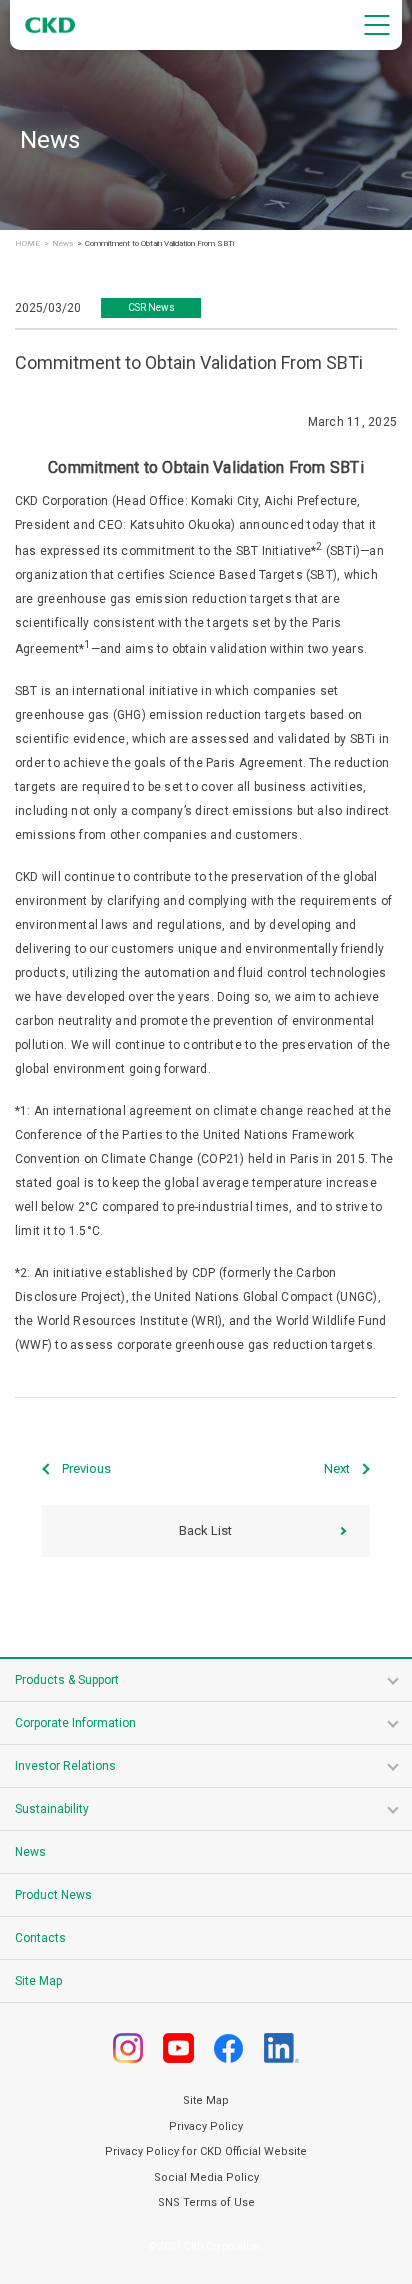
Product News (53, 1895)
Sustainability (52, 1809)
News (62, 244)
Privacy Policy (206, 2126)
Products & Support (67, 1680)
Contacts (40, 1938)
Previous (86, 1468)
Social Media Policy (206, 2177)
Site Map (38, 1981)
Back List (205, 1530)
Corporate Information (75, 1723)
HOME (27, 244)
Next (337, 1468)
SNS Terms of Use (206, 2202)
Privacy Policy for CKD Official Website (206, 2151)
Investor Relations (65, 1766)
